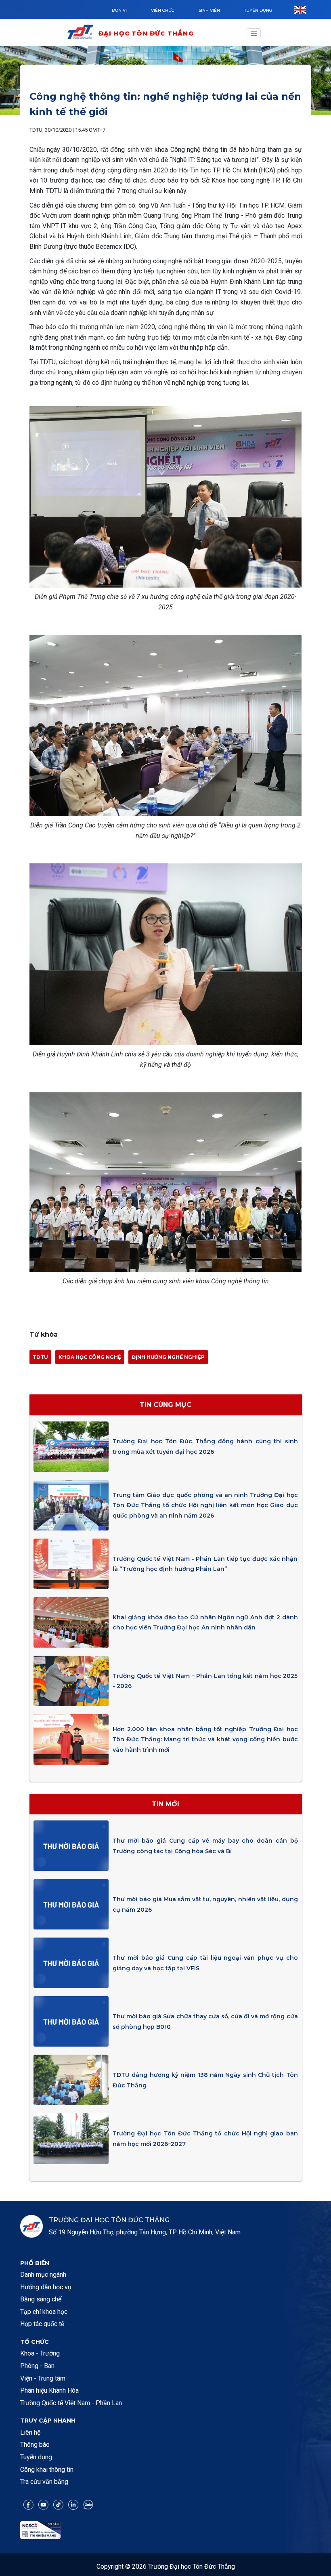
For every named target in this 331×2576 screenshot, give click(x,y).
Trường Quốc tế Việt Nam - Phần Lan (71, 2403)
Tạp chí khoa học (44, 2312)
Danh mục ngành (43, 2275)
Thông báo (35, 2445)
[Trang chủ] (82, 33)
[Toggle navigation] (254, 34)
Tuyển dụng (258, 10)
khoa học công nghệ (90, 1357)
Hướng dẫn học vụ (46, 2287)
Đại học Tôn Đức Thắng (146, 33)
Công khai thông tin (47, 2470)
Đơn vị (119, 10)
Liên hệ (30, 2432)
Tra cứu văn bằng (44, 2482)
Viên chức (163, 10)
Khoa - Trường (40, 2353)
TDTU (40, 1357)
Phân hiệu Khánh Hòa (49, 2390)
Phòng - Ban (37, 2366)
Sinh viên (209, 10)
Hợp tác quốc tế (42, 2324)
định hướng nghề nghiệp (168, 1357)
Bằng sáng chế (41, 2299)
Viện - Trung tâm (43, 2378)
